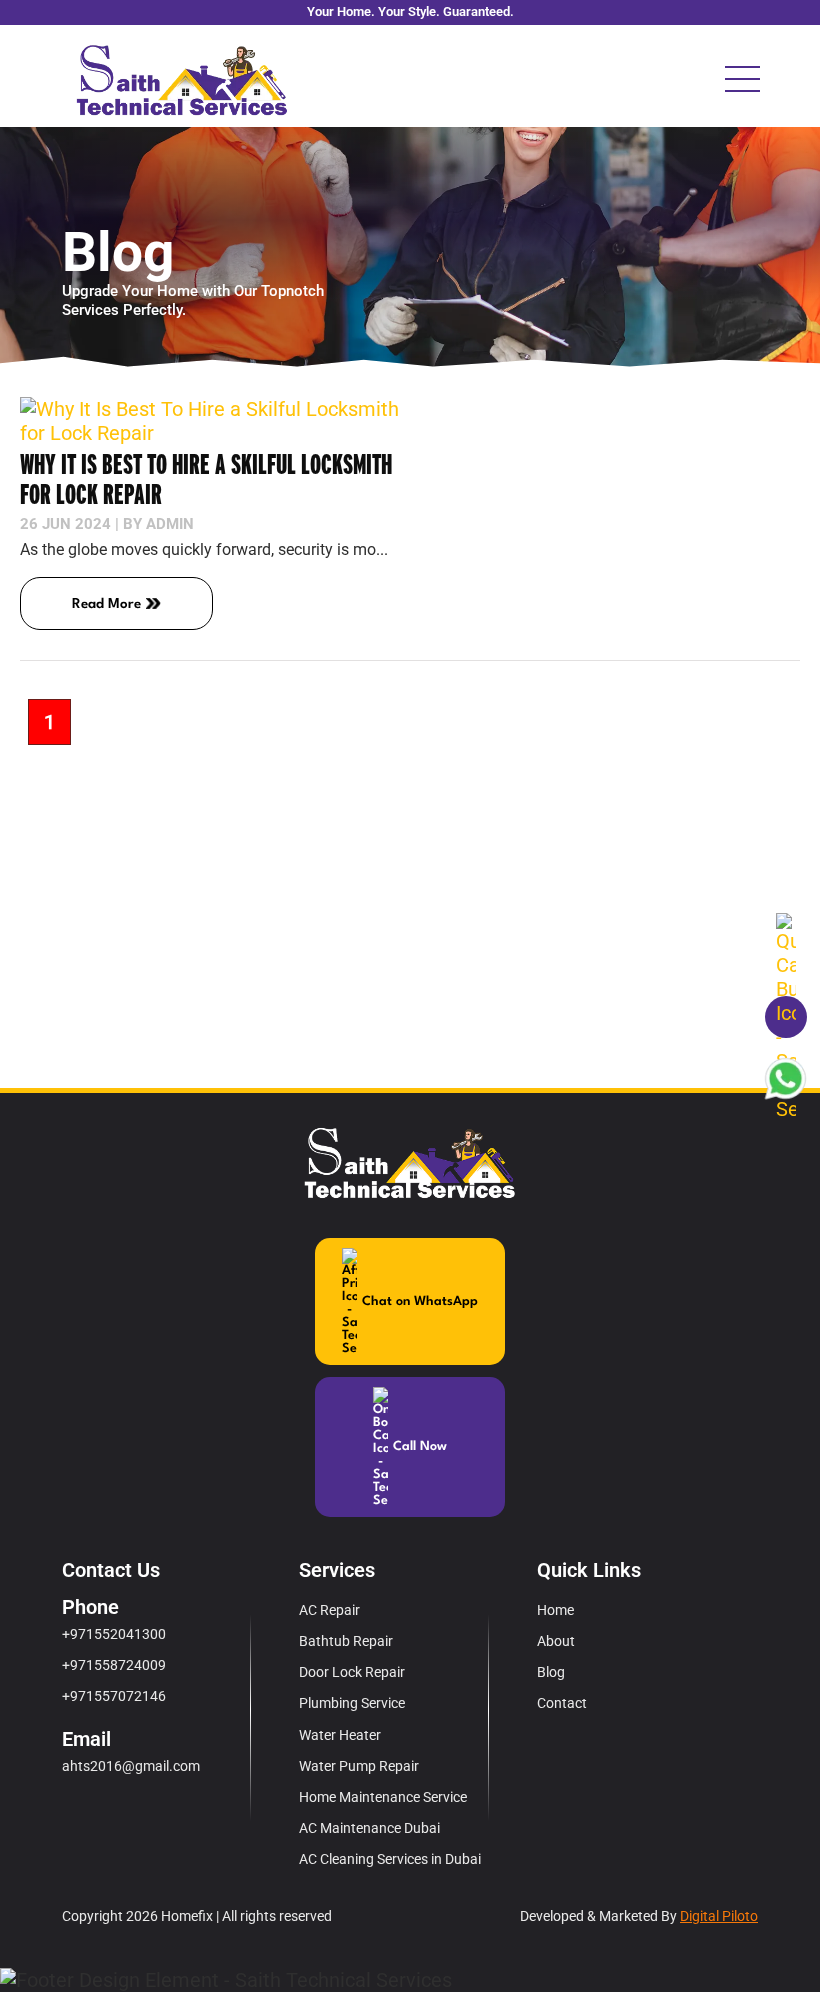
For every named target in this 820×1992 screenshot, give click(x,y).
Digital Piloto (719, 1916)
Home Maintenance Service (383, 1797)
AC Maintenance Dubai (369, 1828)
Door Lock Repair (352, 1672)
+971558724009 (114, 1665)
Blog (551, 1672)
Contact (562, 1703)
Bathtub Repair (346, 1641)
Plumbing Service (352, 1703)
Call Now (420, 1446)
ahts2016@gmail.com (131, 1766)
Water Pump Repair (359, 1766)
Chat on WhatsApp (420, 1301)
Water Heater (340, 1735)
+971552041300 (114, 1634)
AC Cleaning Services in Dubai (390, 1859)
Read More (106, 604)
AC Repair (329, 1610)
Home (555, 1610)
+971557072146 (114, 1696)
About (556, 1641)
